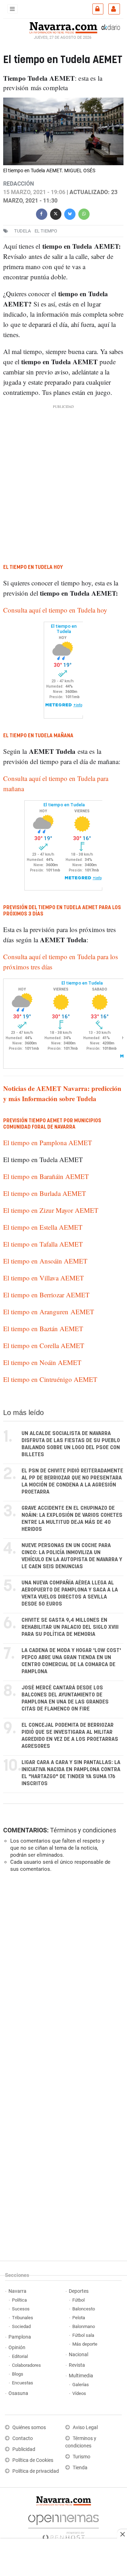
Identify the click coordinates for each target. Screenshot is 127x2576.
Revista (77, 2365)
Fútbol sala (83, 2335)
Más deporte (85, 2344)
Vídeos (79, 2393)
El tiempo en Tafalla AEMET (43, 1244)
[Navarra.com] (63, 27)
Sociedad (21, 2326)
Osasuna (18, 2393)
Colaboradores (26, 2365)
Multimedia (81, 2376)
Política (19, 2300)
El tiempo (46, 231)
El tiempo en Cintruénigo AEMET (50, 1379)
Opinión (17, 2348)
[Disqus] (62, 1975)
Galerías (81, 2385)
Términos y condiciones (83, 1830)
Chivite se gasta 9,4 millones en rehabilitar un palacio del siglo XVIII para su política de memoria (70, 1627)
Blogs (18, 2374)
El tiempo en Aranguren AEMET (49, 1312)
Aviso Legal (85, 2428)
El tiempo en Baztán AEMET (43, 1329)
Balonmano (84, 2326)
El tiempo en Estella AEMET (43, 1227)
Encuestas (23, 2383)
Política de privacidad (36, 2471)
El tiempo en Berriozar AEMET (46, 1295)
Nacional (78, 2355)
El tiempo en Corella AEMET (44, 1345)
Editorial (20, 2356)
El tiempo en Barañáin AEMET (46, 1176)
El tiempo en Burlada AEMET (45, 1193)
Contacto (23, 2438)
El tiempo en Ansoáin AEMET (45, 1261)
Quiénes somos (29, 2428)
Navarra (17, 2291)
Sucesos (21, 2309)
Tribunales (23, 2318)
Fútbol (78, 2300)
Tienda (80, 2468)
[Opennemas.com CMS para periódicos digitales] (64, 2525)
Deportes (79, 2291)
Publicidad (24, 2449)
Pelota (79, 2318)
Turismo (81, 2457)
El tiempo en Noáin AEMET (42, 1362)
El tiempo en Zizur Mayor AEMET (51, 1210)
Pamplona (20, 2337)
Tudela (22, 231)
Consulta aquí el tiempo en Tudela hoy (55, 610)
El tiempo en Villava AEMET (44, 1278)
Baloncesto (84, 2309)
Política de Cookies (33, 2460)
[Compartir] (42, 213)
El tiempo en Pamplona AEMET (48, 1143)
